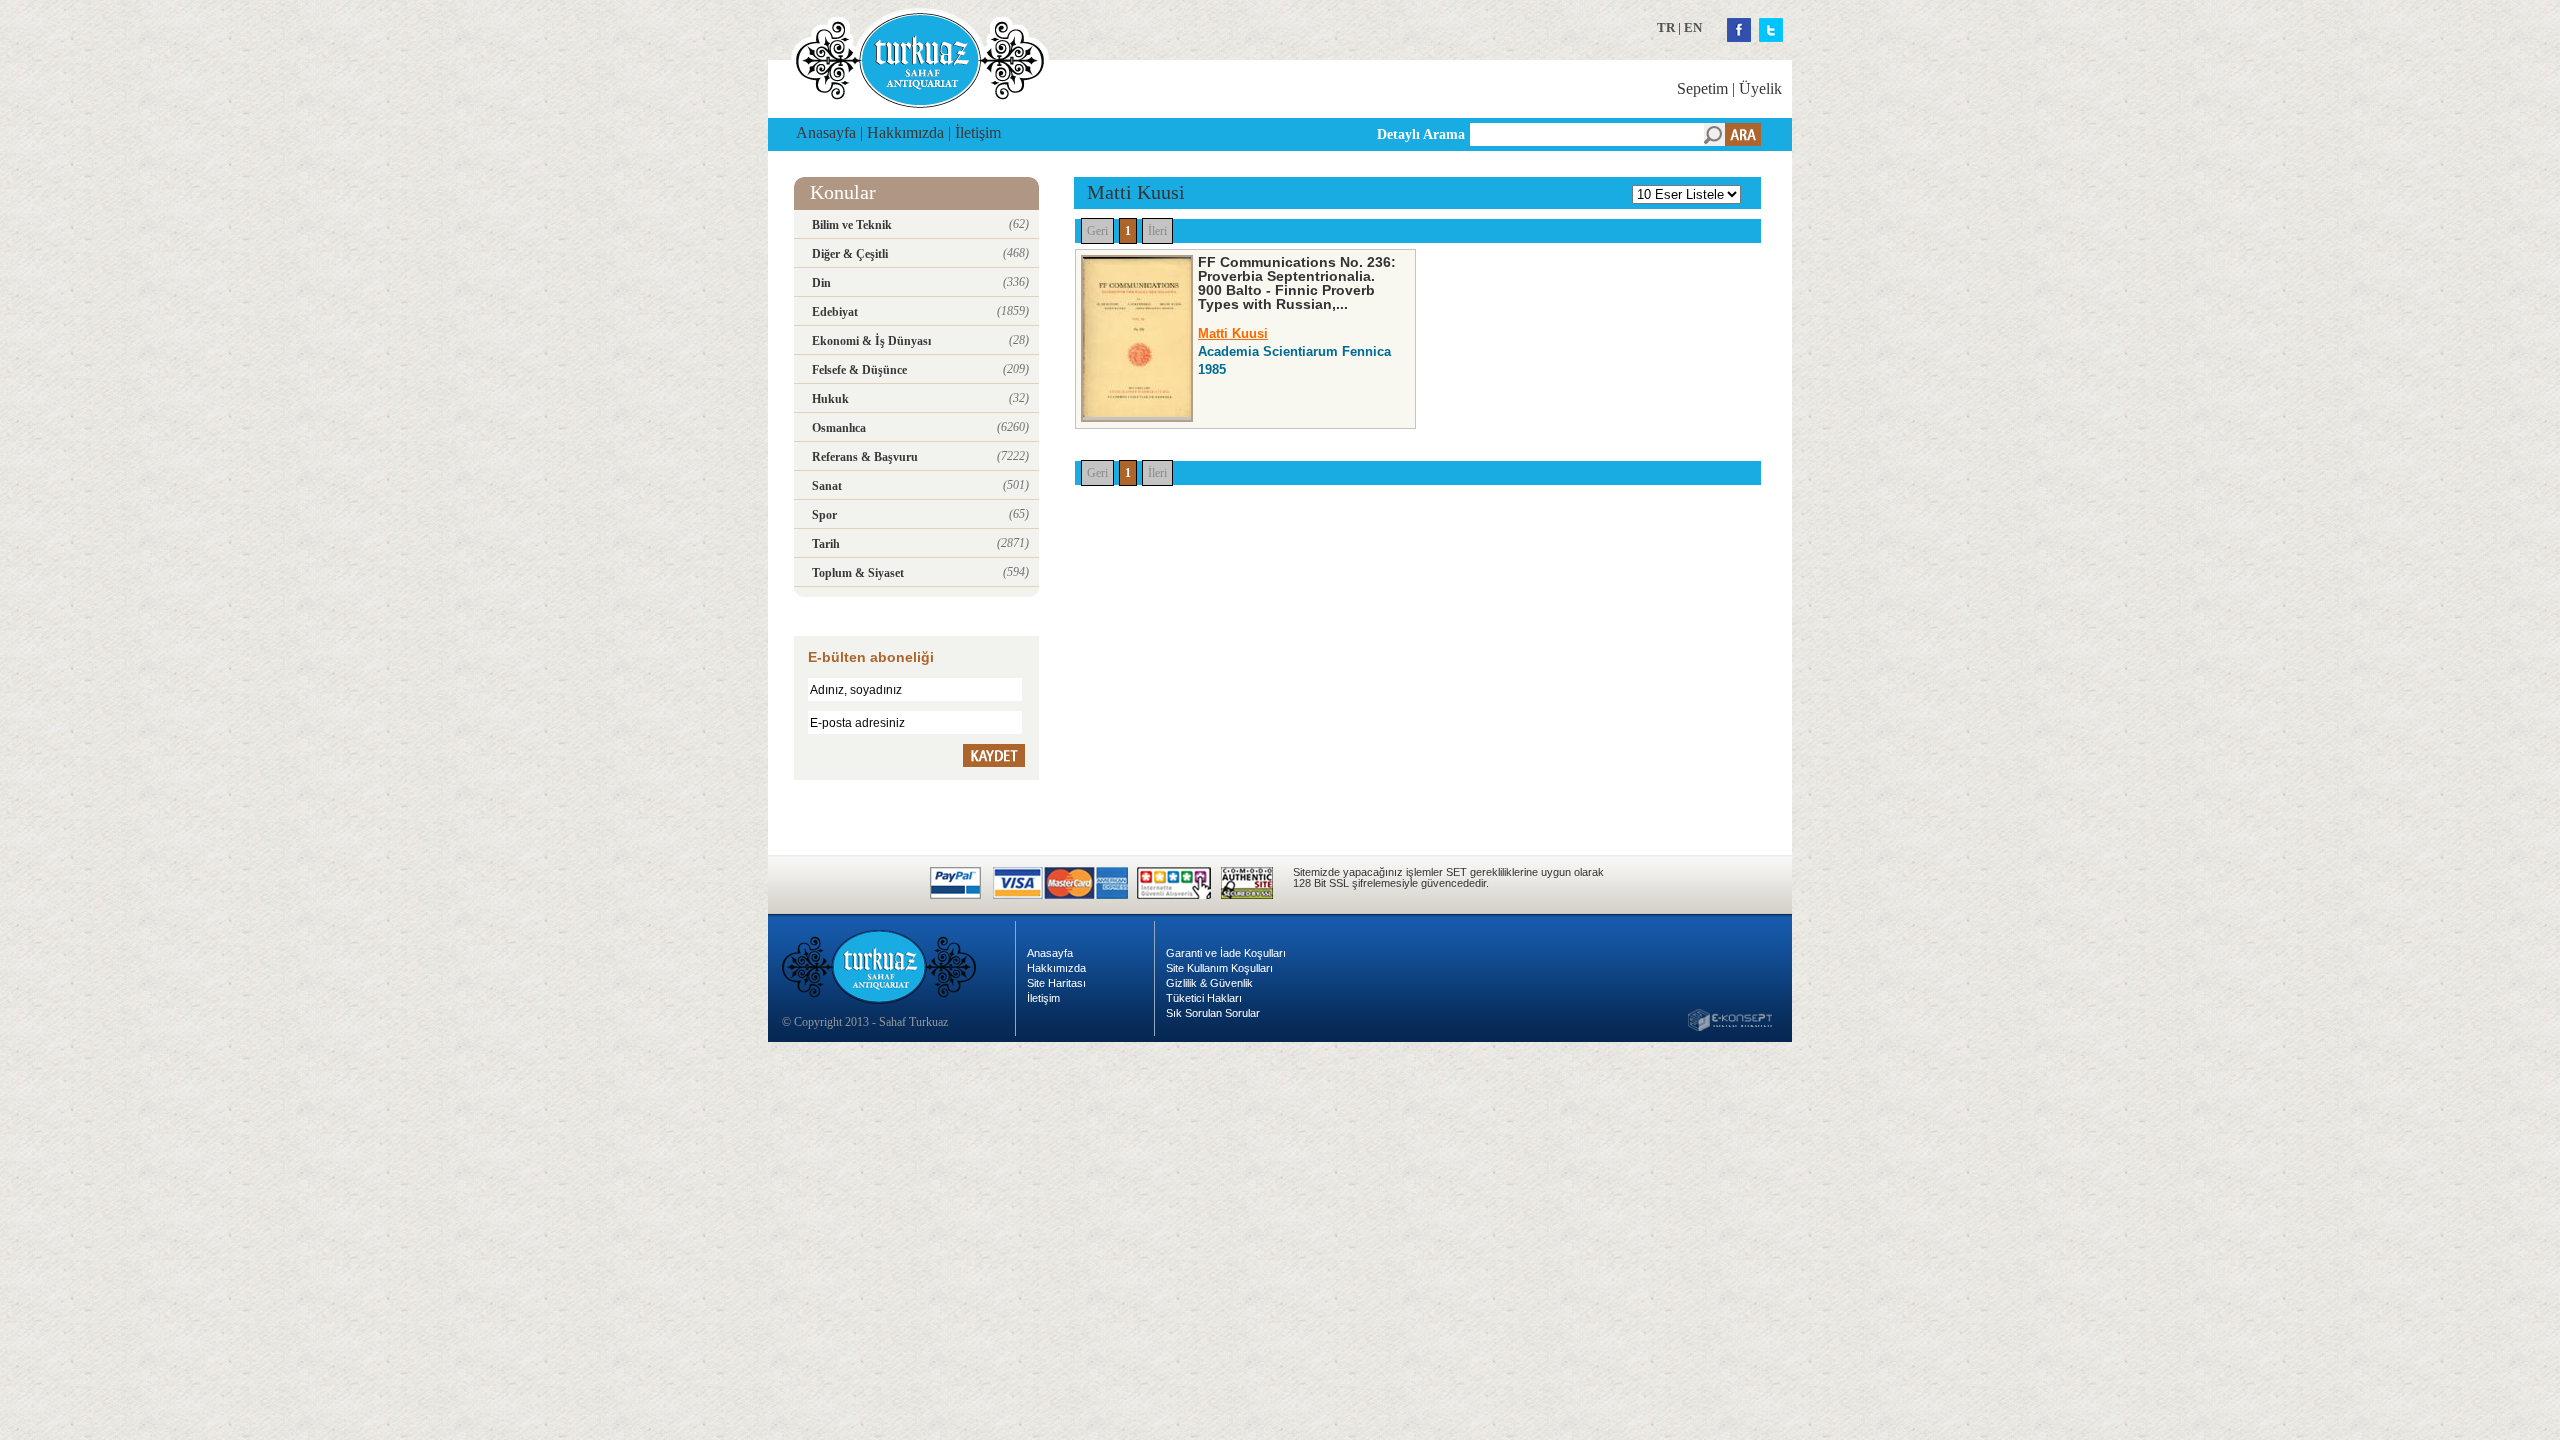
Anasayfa (826, 132)
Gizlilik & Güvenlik (1209, 983)
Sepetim (1702, 88)
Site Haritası (1056, 983)
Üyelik (1760, 88)
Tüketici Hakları (1204, 998)
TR (1666, 27)
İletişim (978, 132)
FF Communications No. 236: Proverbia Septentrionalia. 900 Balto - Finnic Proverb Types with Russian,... (1297, 283)
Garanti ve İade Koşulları (1226, 953)
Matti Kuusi (1233, 333)
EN (1693, 27)
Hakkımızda (905, 132)
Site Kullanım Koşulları (1219, 968)
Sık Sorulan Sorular (1213, 1013)
